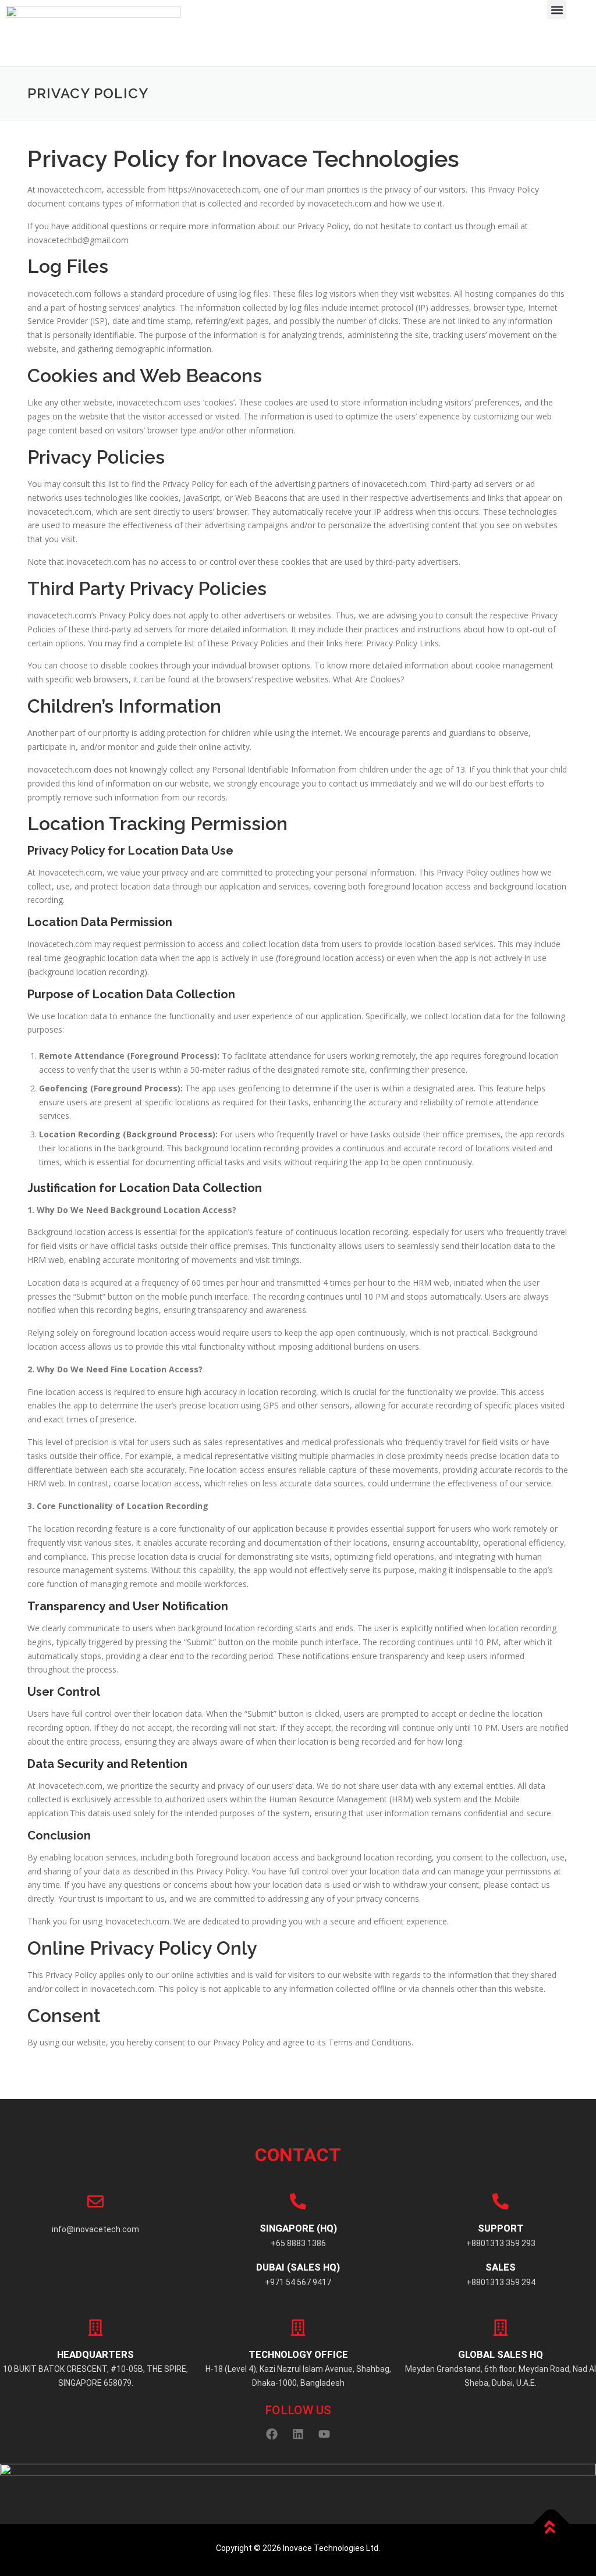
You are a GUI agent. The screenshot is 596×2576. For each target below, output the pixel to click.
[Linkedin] (298, 2434)
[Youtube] (324, 2434)
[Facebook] (272, 2434)
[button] (557, 10)
